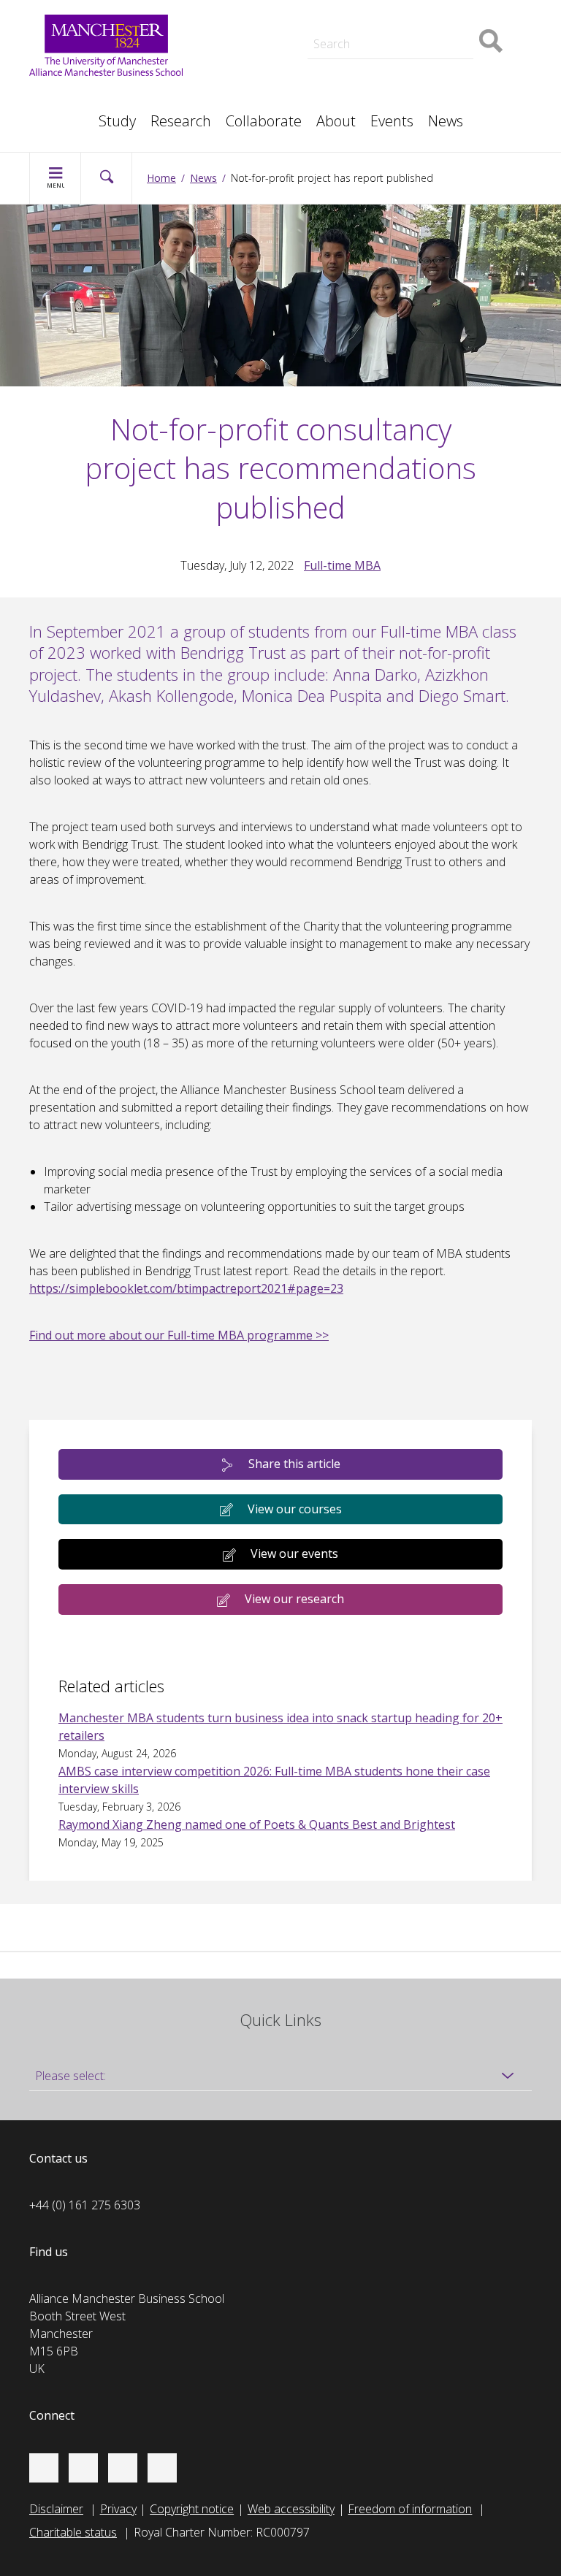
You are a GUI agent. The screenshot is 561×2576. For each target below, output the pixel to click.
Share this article (294, 1464)
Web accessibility (291, 2509)
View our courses (295, 1509)
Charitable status (73, 2532)
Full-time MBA (342, 565)
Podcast (233, 12)
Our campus (76, 114)
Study (117, 121)
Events (392, 121)
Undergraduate (419, 64)
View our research (294, 1599)
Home (161, 178)
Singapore (70, 96)
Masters (233, 64)
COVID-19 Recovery (263, 82)
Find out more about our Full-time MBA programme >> (179, 1335)
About (336, 121)
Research (181, 121)
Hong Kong (73, 114)
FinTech (400, 82)
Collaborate (264, 121)
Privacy (118, 2509)
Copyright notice (192, 2509)
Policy (59, 96)
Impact (229, 32)
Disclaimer (56, 2509)
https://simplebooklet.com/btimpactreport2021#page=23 (186, 1288)
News (446, 121)
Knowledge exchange (267, 47)
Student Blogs (80, 96)
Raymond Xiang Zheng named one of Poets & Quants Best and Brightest (257, 1824)
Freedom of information (410, 2509)
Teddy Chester (249, 32)
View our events (294, 1553)
